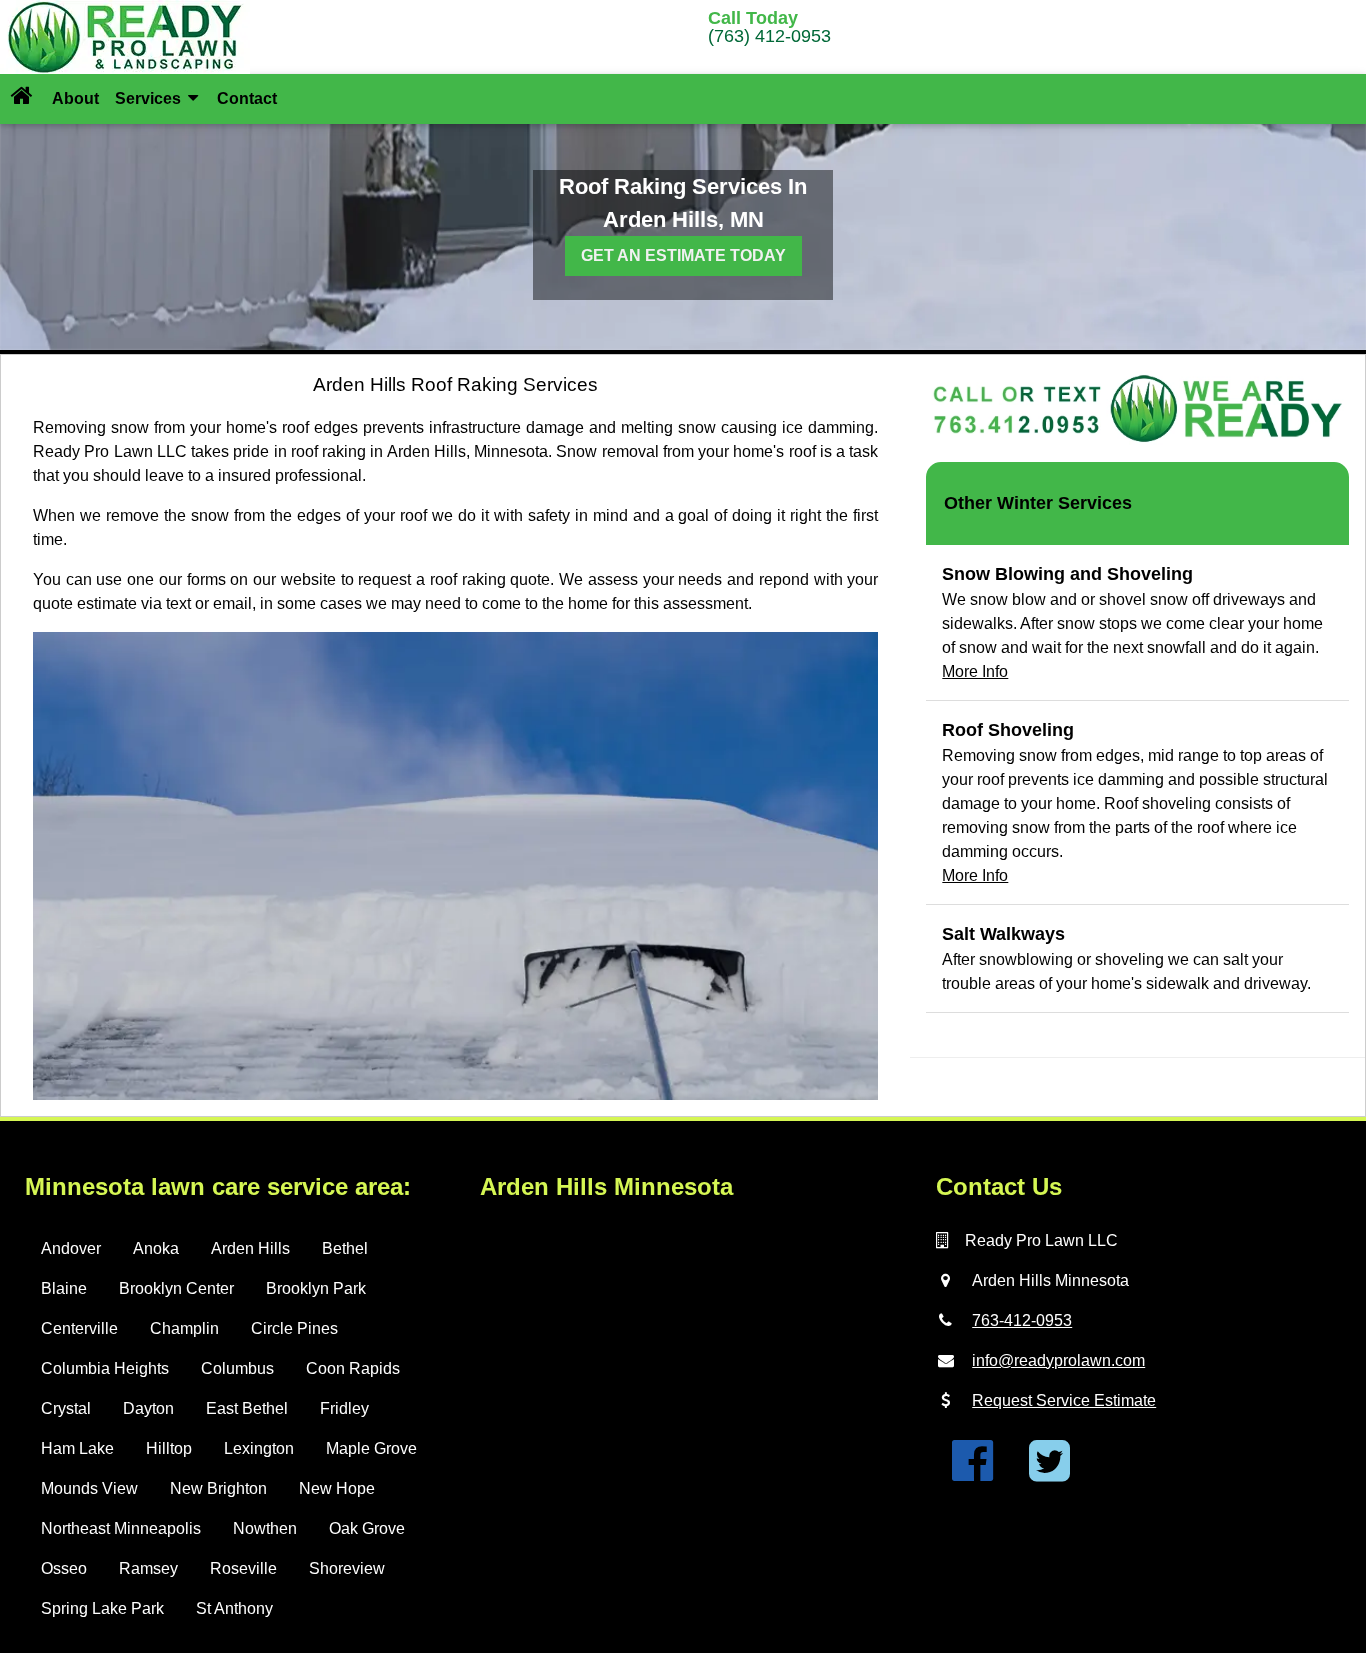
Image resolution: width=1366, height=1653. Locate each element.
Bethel (345, 1248)
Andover (71, 1248)
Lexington (259, 1448)
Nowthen (265, 1528)
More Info (975, 671)
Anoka (156, 1248)
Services (150, 98)
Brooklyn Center (176, 1288)
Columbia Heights (105, 1368)
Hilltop (169, 1448)
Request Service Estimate (1064, 1400)
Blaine (64, 1288)
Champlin (184, 1328)
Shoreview (347, 1568)
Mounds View (89, 1488)
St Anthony (234, 1608)
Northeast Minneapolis (121, 1528)
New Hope (337, 1488)
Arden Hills (250, 1248)
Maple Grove (371, 1448)
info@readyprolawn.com (1058, 1360)
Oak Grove (367, 1528)
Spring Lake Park (102, 1608)
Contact (247, 98)
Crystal (66, 1408)
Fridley (344, 1408)
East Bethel (247, 1408)
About (75, 98)
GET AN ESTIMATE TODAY (683, 255)
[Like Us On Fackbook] (972, 1472)
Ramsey (148, 1568)
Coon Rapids (353, 1368)
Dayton (148, 1408)
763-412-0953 (1022, 1320)
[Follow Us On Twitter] (1049, 1472)
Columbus (237, 1368)
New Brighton (218, 1488)
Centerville (79, 1328)
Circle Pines (294, 1328)
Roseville (243, 1568)
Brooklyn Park (316, 1288)
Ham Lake (77, 1448)
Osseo (64, 1568)
